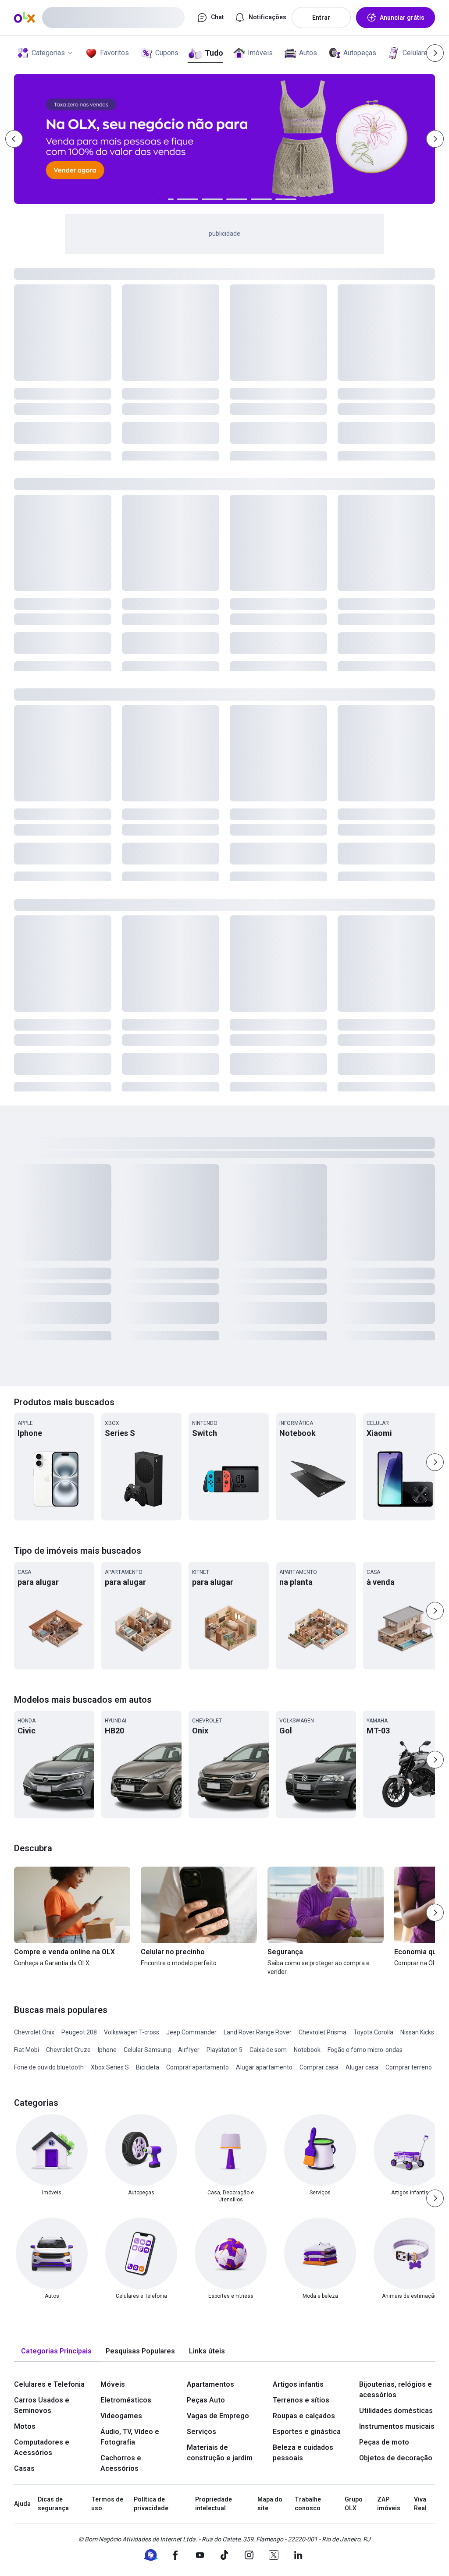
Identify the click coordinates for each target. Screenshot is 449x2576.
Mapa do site (270, 2504)
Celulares (417, 53)
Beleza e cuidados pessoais (303, 2453)
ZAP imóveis (389, 2504)
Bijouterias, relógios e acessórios (396, 2390)
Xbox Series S (110, 2067)
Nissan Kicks (417, 2032)
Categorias (48, 53)
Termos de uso (107, 2504)
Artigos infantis (298, 2384)
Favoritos (114, 53)
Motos (25, 2426)
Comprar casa (319, 2067)
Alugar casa (362, 2067)
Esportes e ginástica (307, 2432)
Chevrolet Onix (34, 2032)
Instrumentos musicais (397, 2426)
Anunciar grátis (402, 18)
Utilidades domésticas (396, 2411)
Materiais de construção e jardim (220, 2453)
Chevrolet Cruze (68, 2050)
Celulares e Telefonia (49, 2384)
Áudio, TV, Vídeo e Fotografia (130, 2437)
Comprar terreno (409, 2067)
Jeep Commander (191, 2032)
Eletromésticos (126, 2400)
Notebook (307, 2050)
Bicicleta (148, 2067)
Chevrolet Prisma (322, 2032)
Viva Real (420, 2504)
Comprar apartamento (198, 2067)
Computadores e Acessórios (42, 2447)
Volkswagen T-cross (132, 2032)
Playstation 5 (224, 2050)
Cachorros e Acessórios (121, 2463)
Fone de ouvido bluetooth (49, 2067)
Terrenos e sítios (301, 2400)
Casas (24, 2468)
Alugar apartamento (264, 2067)
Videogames (121, 2416)
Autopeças (360, 53)
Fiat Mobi (27, 2050)
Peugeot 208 (79, 2032)
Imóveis (260, 53)
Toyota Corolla (373, 2032)
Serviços (201, 2432)
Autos (308, 53)
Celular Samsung (147, 2050)
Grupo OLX (354, 2504)
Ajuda (22, 2504)
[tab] (56, 2351)
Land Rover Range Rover (258, 2032)
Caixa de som (268, 2050)
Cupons (167, 53)
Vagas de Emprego (218, 2416)
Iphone (107, 2050)
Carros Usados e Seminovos (42, 2405)
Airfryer (189, 2050)
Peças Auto (206, 2400)
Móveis (113, 2384)
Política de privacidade (151, 2504)
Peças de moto (384, 2442)
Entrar (321, 18)
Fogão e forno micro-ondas (365, 2050)
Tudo (214, 53)
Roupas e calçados (304, 2416)
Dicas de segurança (53, 2504)
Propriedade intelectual (214, 2504)
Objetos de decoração (396, 2458)
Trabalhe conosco (308, 2504)
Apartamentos (210, 2384)
